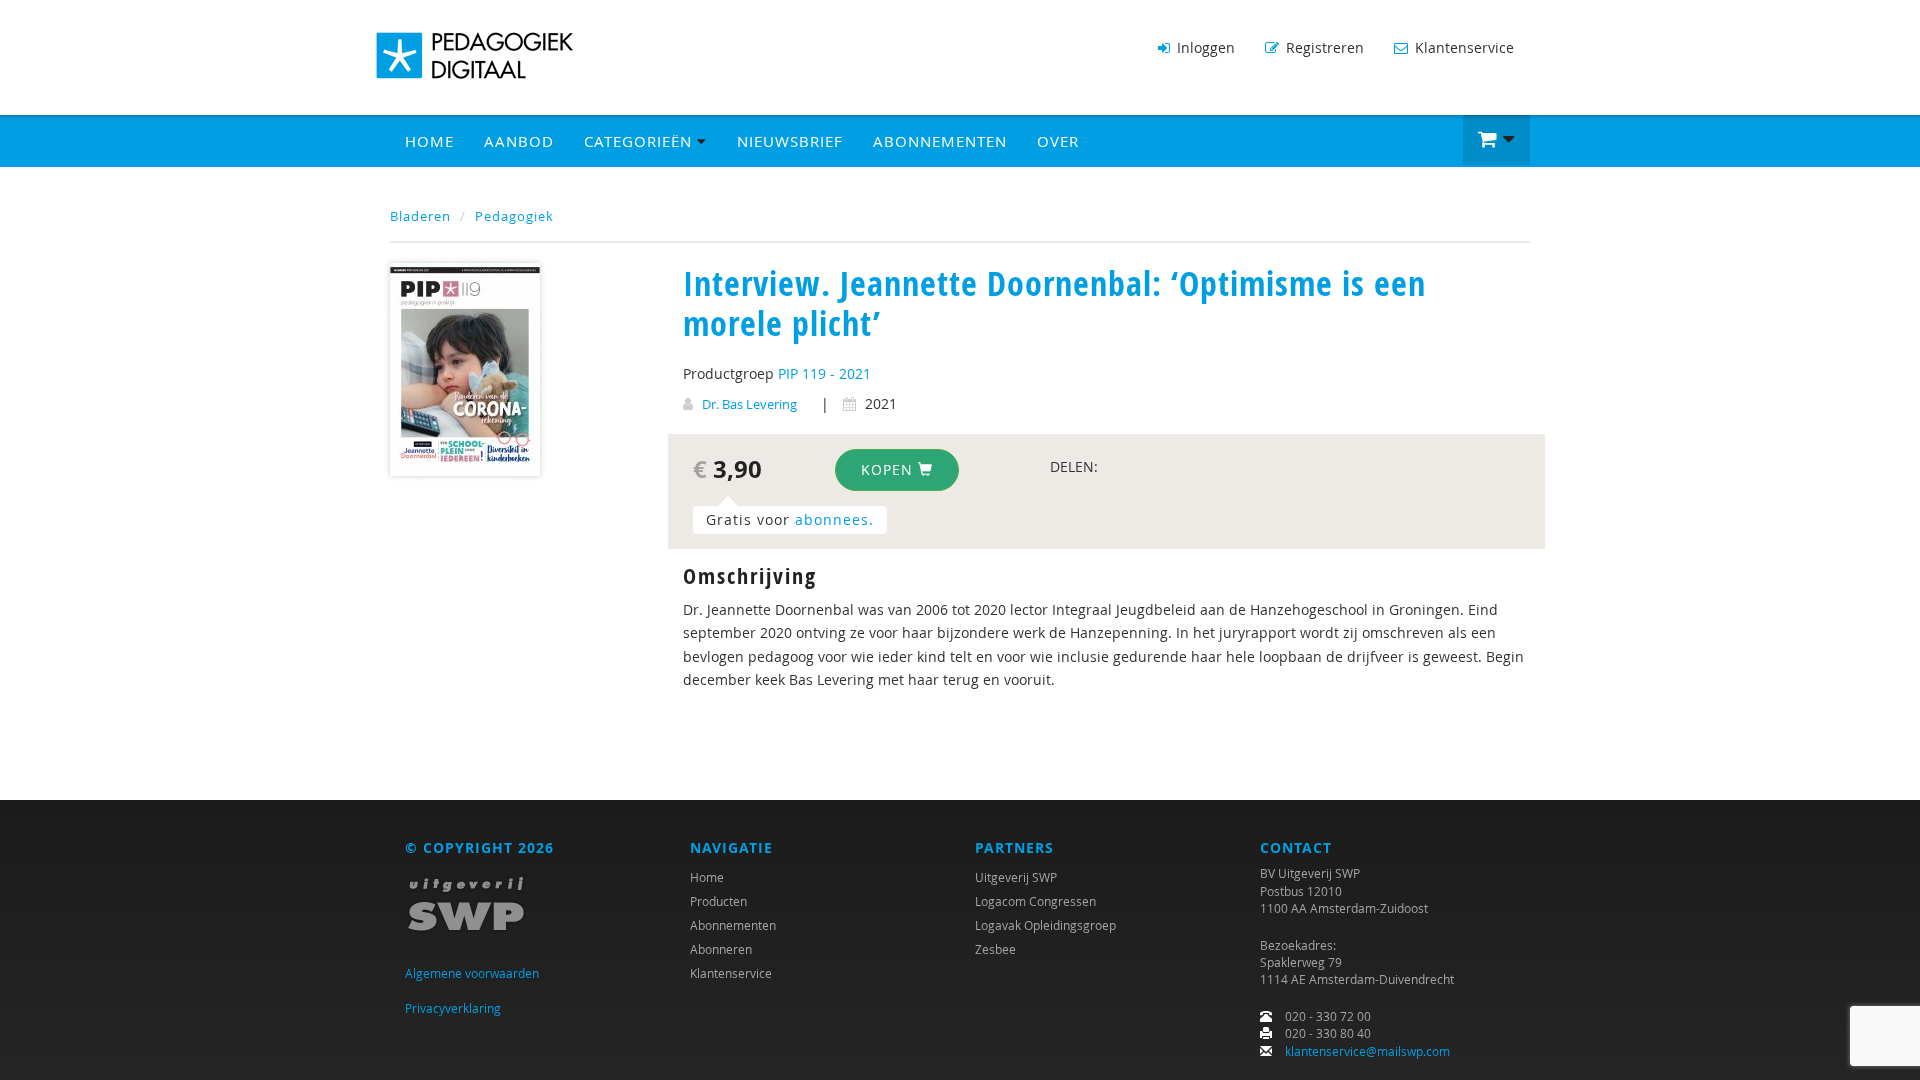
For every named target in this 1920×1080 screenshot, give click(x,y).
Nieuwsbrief (790, 141)
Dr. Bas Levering (749, 404)
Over (1058, 141)
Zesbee (995, 949)
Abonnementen (940, 141)
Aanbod (519, 141)
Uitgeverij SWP (1016, 877)
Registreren (1323, 47)
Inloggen (1204, 47)
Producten (718, 901)
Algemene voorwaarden (472, 973)
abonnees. (834, 519)
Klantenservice (1462, 47)
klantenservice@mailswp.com (1367, 1051)
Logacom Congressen (1035, 901)
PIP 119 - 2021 (824, 373)
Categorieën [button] (640, 141)
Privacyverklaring (453, 1008)
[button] (1496, 140)
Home (429, 141)
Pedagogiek (514, 216)
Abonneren (721, 949)
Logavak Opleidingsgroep (1045, 925)
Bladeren (420, 216)
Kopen (889, 469)
